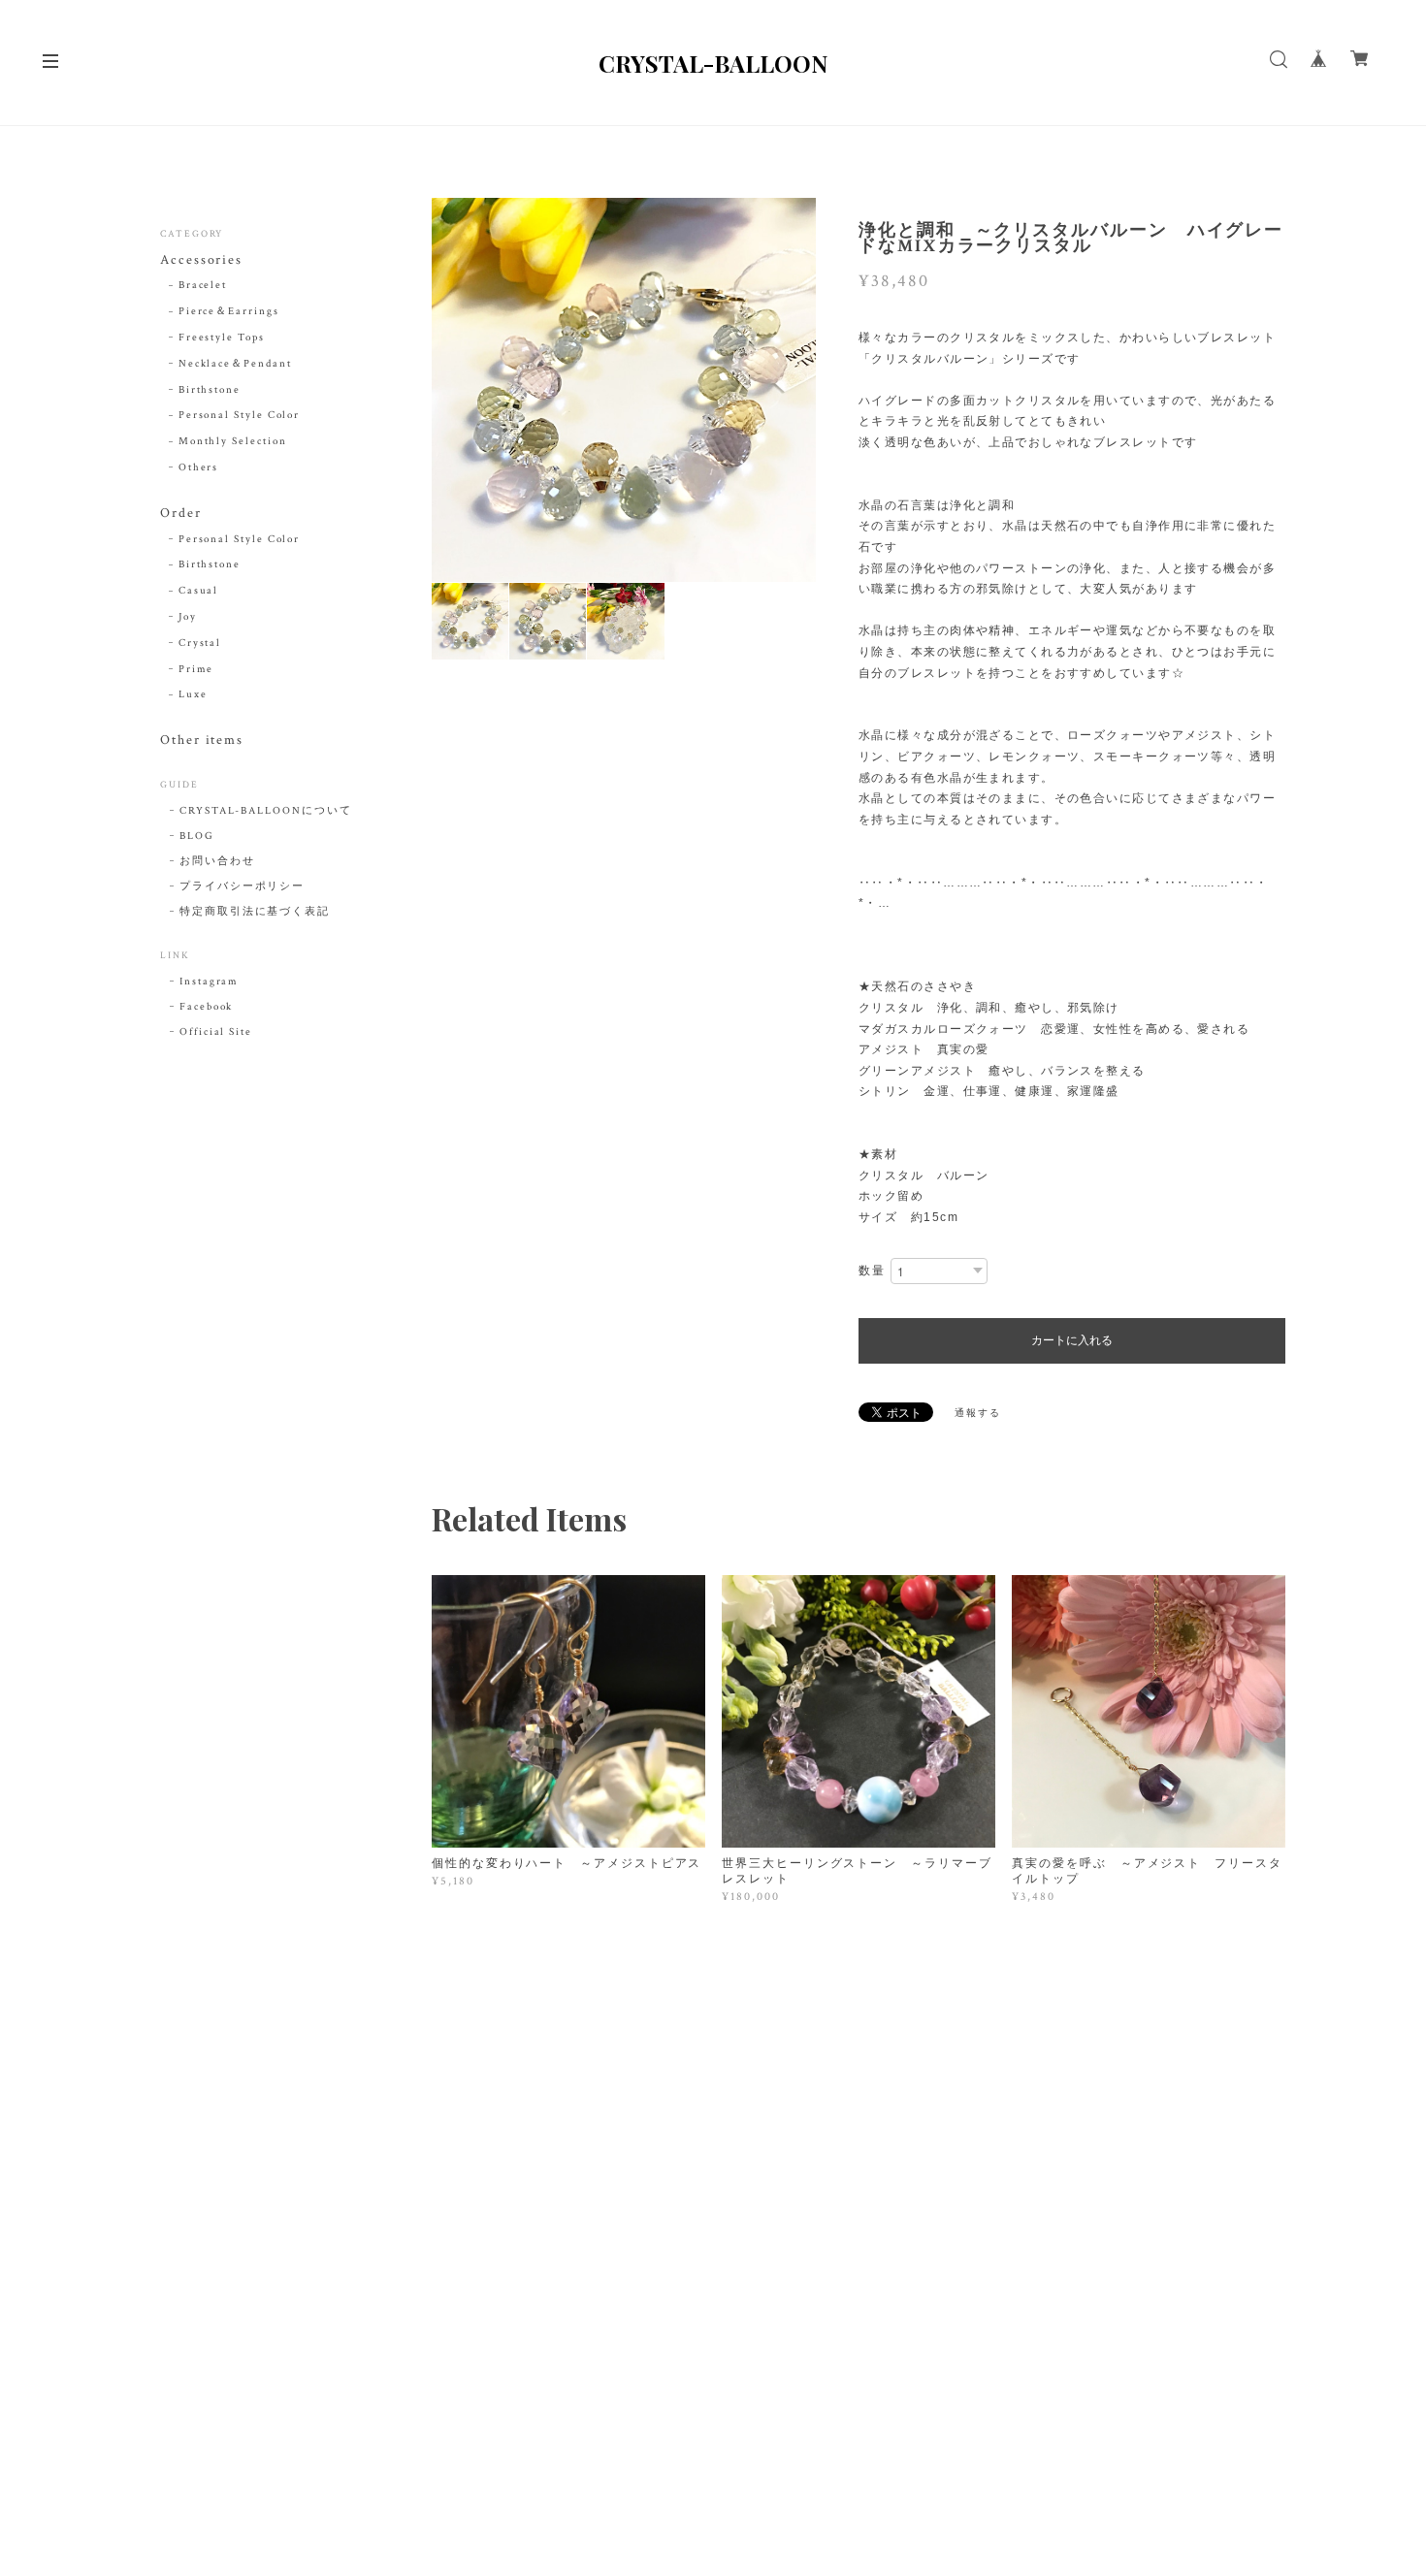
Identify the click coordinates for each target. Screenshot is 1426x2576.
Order (181, 514)
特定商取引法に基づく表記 (255, 912)
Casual (199, 591)
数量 (872, 1271)
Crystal (200, 643)
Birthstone (210, 390)
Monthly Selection (233, 441)
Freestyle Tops (222, 338)
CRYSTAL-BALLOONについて (265, 811)
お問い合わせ (217, 861)
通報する (978, 1414)
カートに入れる (1072, 1340)
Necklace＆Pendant (235, 364)
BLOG (197, 836)
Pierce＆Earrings (229, 311)
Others (199, 467)
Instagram (209, 982)
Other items (202, 741)
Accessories (201, 260)
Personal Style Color (239, 415)
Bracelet (203, 285)
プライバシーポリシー (242, 886)
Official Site (216, 1032)
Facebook (206, 1007)
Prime (196, 669)
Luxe (193, 694)
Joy (188, 617)
